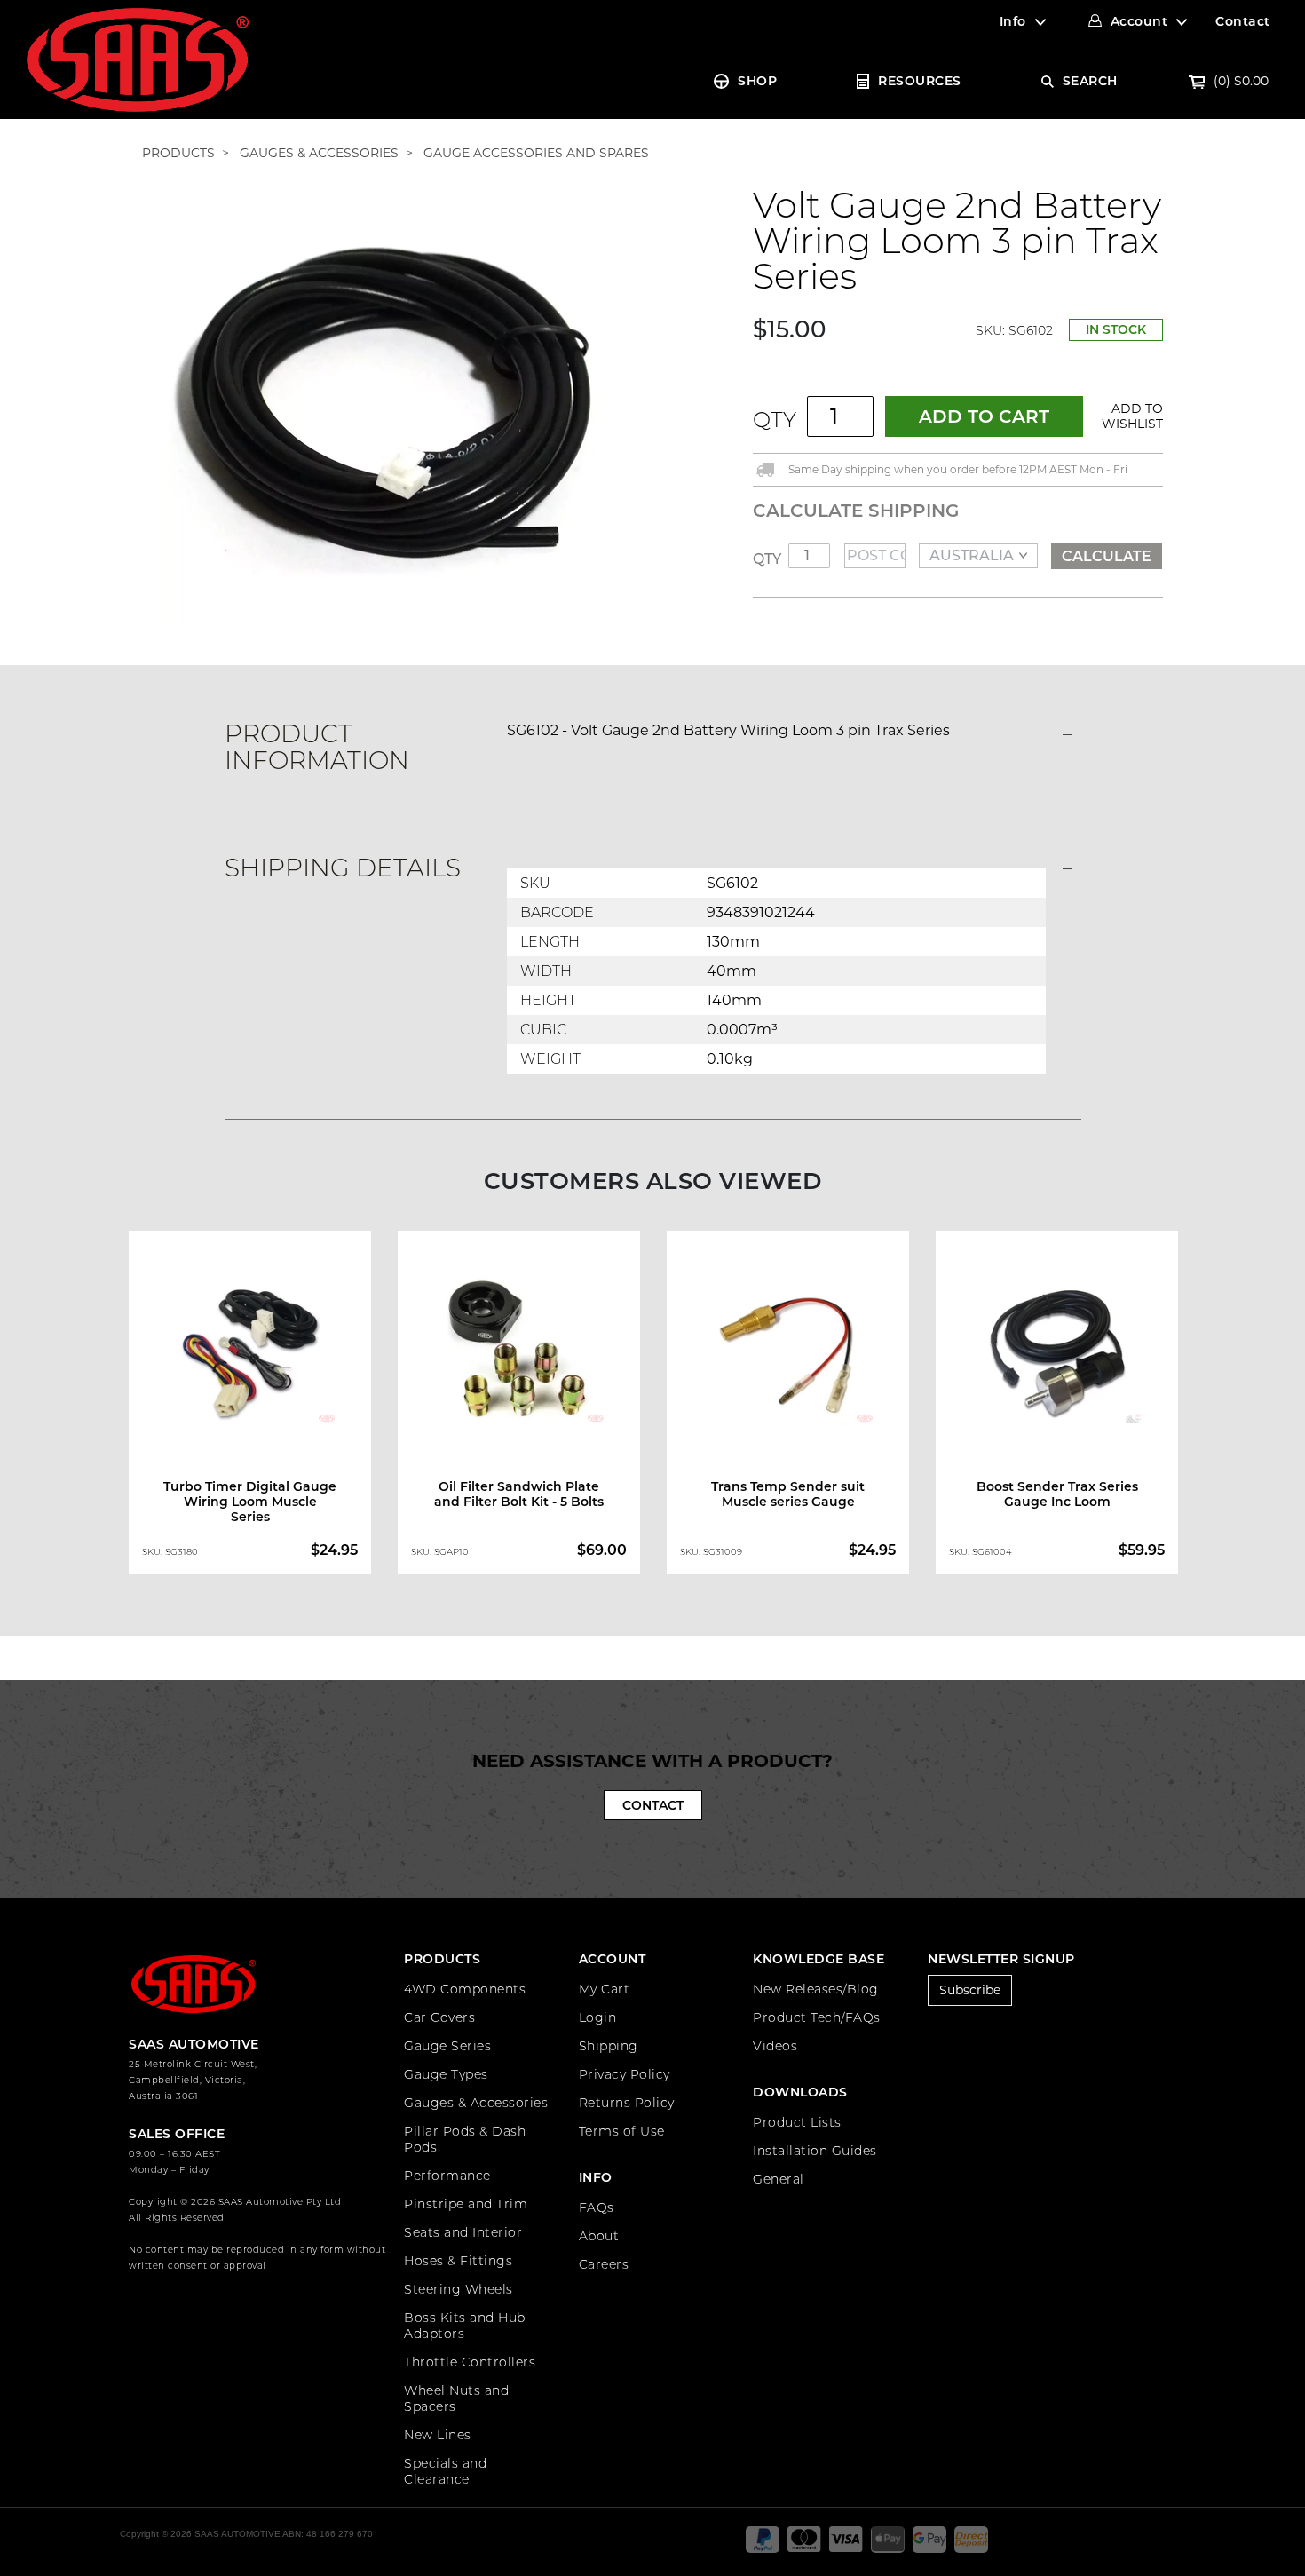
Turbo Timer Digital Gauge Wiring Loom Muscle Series (250, 1502)
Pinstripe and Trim (466, 2204)
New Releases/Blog (816, 1989)
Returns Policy (627, 2103)
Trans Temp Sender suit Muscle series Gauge (788, 1494)
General (779, 2179)
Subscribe (970, 1990)
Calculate (1107, 556)
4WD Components (465, 1989)
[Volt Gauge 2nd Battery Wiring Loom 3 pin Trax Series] (391, 408)
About (599, 2236)
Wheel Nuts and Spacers (456, 2398)
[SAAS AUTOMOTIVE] (138, 59)
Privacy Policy (625, 2074)
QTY (775, 420)
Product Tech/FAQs (817, 2017)
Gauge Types (446, 2074)
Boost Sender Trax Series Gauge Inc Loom (1057, 1494)
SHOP (757, 81)
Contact (1243, 21)
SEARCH (1090, 81)
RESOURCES (920, 81)
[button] (1129, 416)
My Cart (605, 1989)
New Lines (438, 2435)
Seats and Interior (463, 2232)
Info (1013, 21)
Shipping (609, 2046)
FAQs (597, 2207)
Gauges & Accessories (476, 2103)
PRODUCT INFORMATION (317, 747)
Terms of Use (622, 2131)
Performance (447, 2176)
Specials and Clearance (445, 2471)
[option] (250, 1407)
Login (598, 2017)
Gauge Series (447, 2046)
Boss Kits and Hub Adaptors (465, 2326)
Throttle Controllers (470, 2362)
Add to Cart (984, 416)
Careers (604, 2264)
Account (1139, 21)
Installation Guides (815, 2151)
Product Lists (797, 2122)
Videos (775, 2046)
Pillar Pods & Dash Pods (465, 2139)
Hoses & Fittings (458, 2261)
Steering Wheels (459, 2289)
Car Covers (439, 2017)
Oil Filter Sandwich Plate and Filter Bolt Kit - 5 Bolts (519, 1494)
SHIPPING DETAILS (343, 868)
